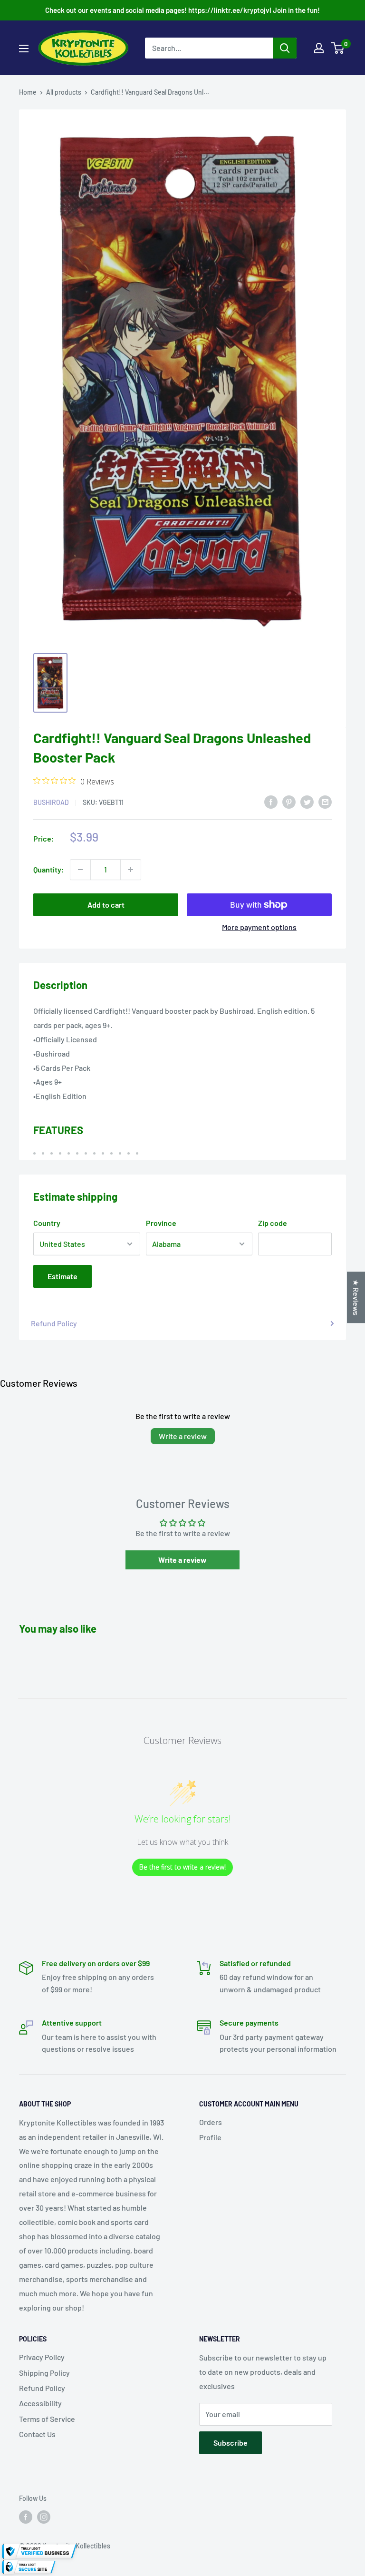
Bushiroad (51, 802)
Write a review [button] (182, 1560)
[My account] (319, 48)
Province (161, 1223)
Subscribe (231, 2443)
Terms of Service (47, 2419)
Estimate (62, 1276)
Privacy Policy (42, 2357)
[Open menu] (24, 49)
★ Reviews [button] (356, 1297)
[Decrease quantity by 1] (80, 870)
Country (47, 1223)
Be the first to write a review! (182, 1867)
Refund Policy (54, 1323)
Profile (210, 2137)
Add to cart (106, 905)
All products (64, 92)
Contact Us (37, 2434)
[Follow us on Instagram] (44, 2517)
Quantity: (49, 869)
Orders (211, 2122)
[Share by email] (325, 801)
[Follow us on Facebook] (26, 2517)
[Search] (285, 48)
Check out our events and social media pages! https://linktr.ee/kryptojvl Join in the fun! (182, 10)
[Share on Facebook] (271, 801)
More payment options (259, 927)
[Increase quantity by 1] (131, 870)
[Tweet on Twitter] (307, 801)
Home (28, 92)
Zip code (273, 1223)
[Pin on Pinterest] (289, 801)
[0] (338, 48)
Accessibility (40, 2403)
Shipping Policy (44, 2373)
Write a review (183, 1436)
